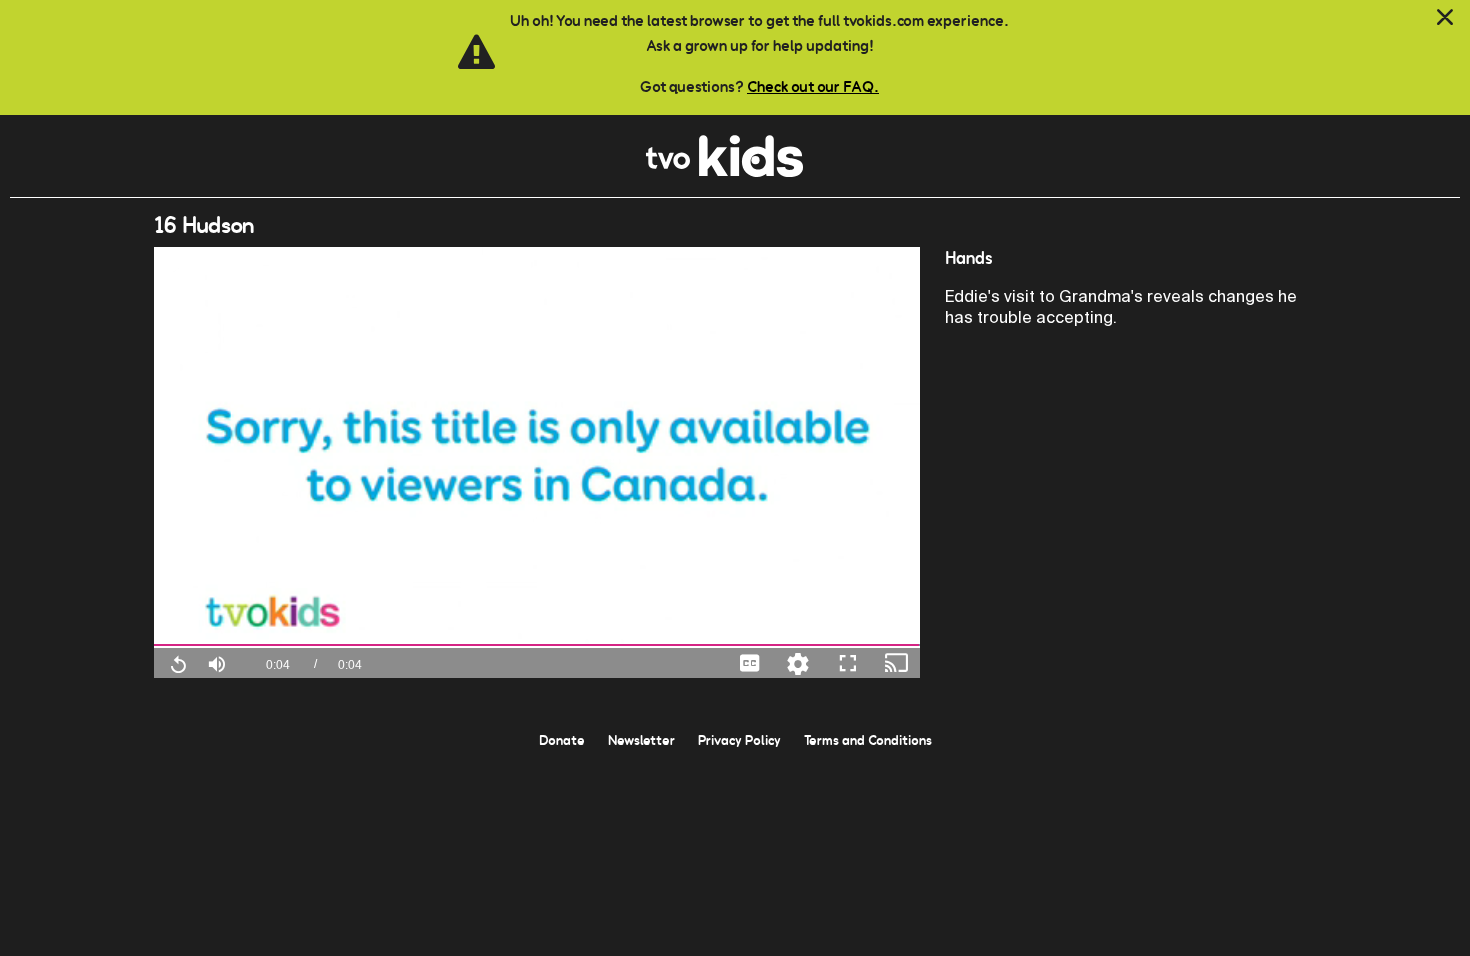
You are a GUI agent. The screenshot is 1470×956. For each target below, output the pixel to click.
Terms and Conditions (868, 740)
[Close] (1445, 18)
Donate (562, 740)
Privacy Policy (739, 740)
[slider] (537, 645)
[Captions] (750, 662)
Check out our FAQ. (813, 86)
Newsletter (641, 740)
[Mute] (217, 662)
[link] (724, 171)
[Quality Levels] (798, 662)
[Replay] (178, 663)
